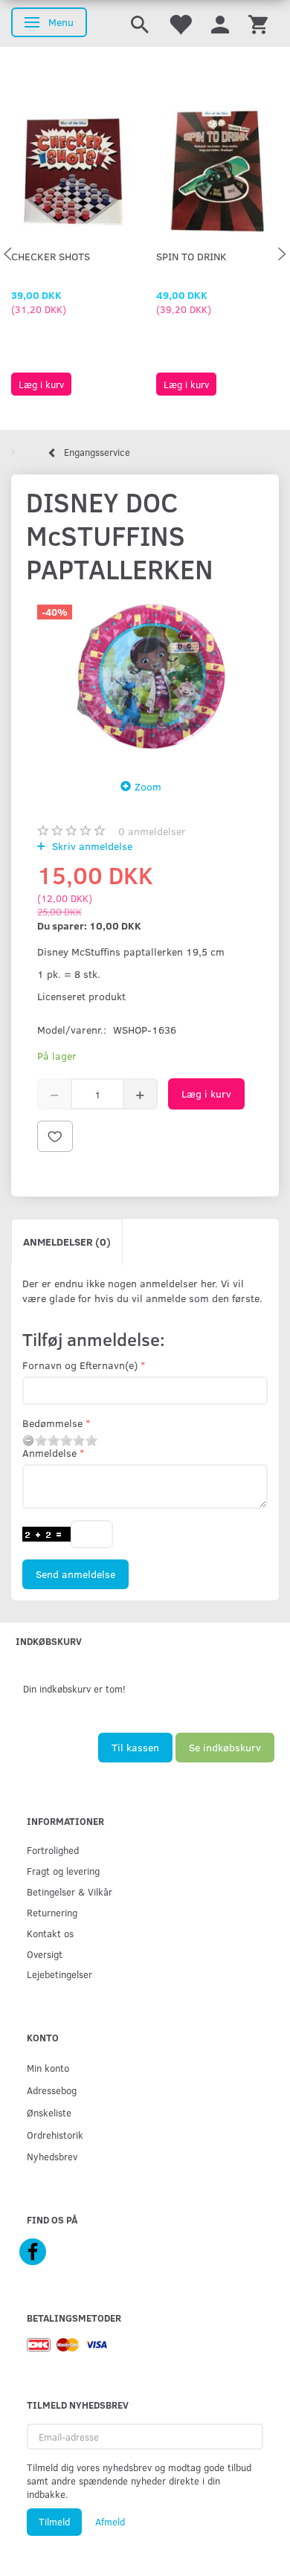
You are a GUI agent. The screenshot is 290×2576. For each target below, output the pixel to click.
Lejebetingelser (59, 1974)
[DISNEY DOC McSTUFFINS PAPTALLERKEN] (145, 678)
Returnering (52, 1912)
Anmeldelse (49, 1453)
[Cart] (258, 23)
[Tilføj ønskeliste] (55, 1136)
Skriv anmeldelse (91, 846)
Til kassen (135, 1747)
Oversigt (45, 1954)
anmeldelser (152, 831)
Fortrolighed (53, 1850)
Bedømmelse (52, 1423)
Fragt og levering (63, 1871)
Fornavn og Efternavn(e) (80, 1365)
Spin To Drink (191, 256)
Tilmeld (54, 2522)
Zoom (148, 786)
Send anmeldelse (75, 1574)
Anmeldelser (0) (67, 1242)
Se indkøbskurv (225, 1747)
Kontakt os (50, 1933)
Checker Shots (51, 256)
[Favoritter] (180, 23)
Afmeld (110, 2522)
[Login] (220, 23)
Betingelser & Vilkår (70, 1891)
